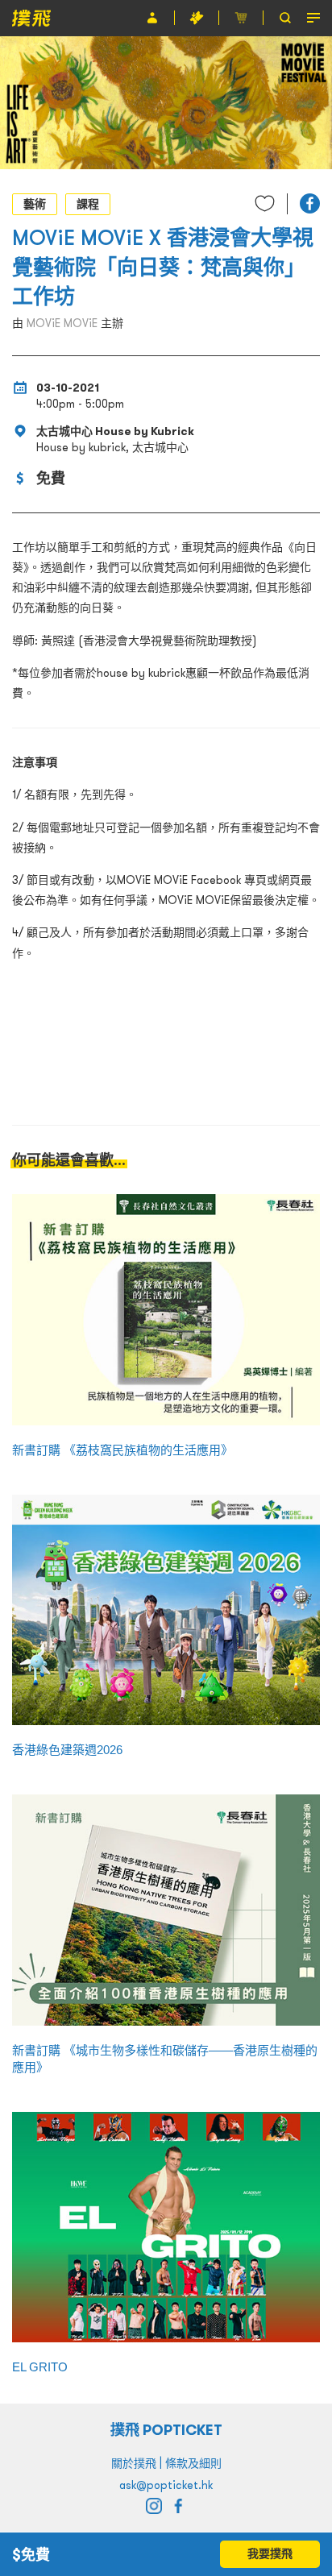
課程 (88, 204)
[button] (310, 203)
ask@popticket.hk (166, 2485)
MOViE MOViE (62, 323)
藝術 (35, 204)
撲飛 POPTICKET (166, 2430)
